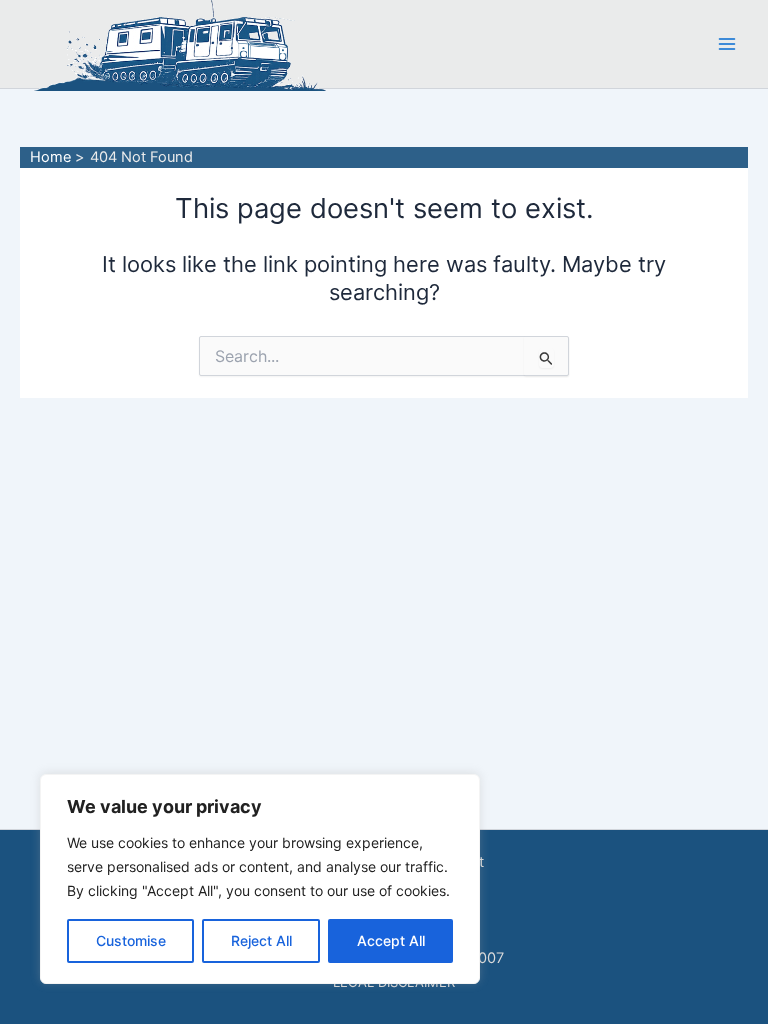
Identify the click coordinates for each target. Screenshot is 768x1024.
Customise (131, 940)
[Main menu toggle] (727, 44)
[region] (260, 879)
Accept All (391, 940)
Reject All (261, 940)
